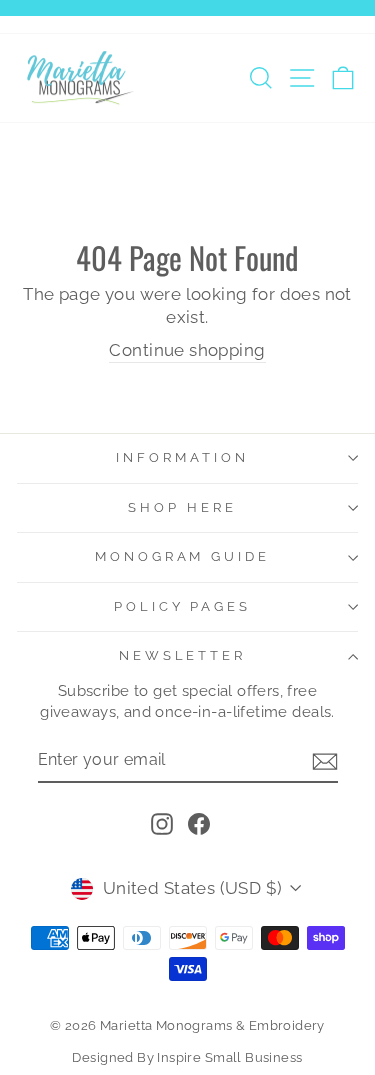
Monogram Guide (183, 556)
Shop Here (182, 507)
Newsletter (183, 655)
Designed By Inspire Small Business (187, 1057)
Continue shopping (187, 350)
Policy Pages (183, 606)
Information (182, 457)
